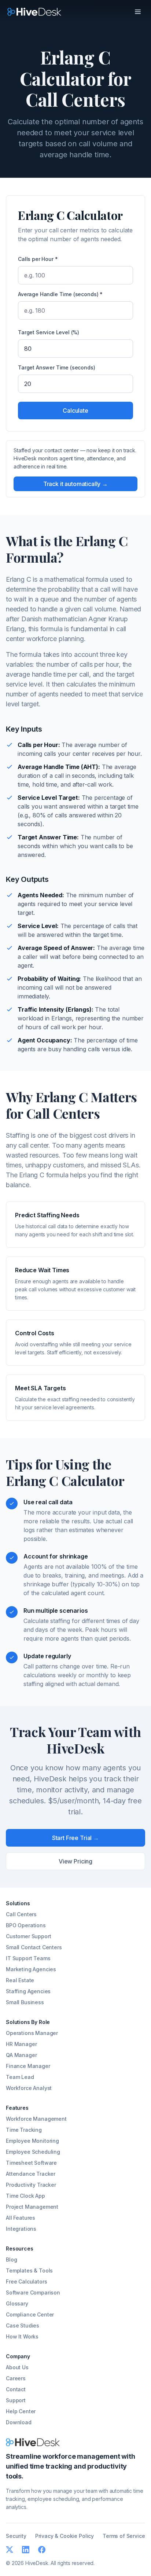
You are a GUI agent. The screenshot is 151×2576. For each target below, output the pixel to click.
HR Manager (21, 2044)
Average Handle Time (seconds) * (60, 294)
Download (19, 2422)
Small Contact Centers (34, 1947)
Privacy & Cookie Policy (65, 2536)
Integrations (21, 2229)
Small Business (25, 2002)
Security (16, 2536)
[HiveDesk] (34, 12)
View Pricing (75, 1861)
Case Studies (23, 2325)
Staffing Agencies (28, 1991)
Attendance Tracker (31, 2174)
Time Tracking (24, 2130)
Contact (16, 2389)
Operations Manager (32, 2033)
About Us (17, 2367)
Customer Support (28, 1936)
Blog (11, 2259)
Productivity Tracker (31, 2185)
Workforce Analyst (29, 2088)
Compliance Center (30, 2314)
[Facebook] (42, 2550)
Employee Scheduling (33, 2152)
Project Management (32, 2207)
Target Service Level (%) (49, 332)
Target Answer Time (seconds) (57, 367)
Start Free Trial (75, 1838)
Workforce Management (36, 2119)
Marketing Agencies (31, 1969)
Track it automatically (75, 484)
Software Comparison (33, 2292)
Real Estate (20, 1980)
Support (16, 2400)
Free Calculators (26, 2281)
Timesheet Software (31, 2163)
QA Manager (21, 2055)
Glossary (17, 2303)
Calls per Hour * (38, 259)
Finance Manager (28, 2066)
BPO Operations (26, 1925)
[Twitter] (10, 2550)
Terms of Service (124, 2536)
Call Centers (21, 1914)
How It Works (22, 2336)
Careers (16, 2378)
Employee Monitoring (32, 2141)
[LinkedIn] (26, 2550)
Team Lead (20, 2077)
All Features (21, 2218)
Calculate (75, 411)
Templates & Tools (29, 2270)
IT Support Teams (28, 1958)
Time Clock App (25, 2196)
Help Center (21, 2411)
